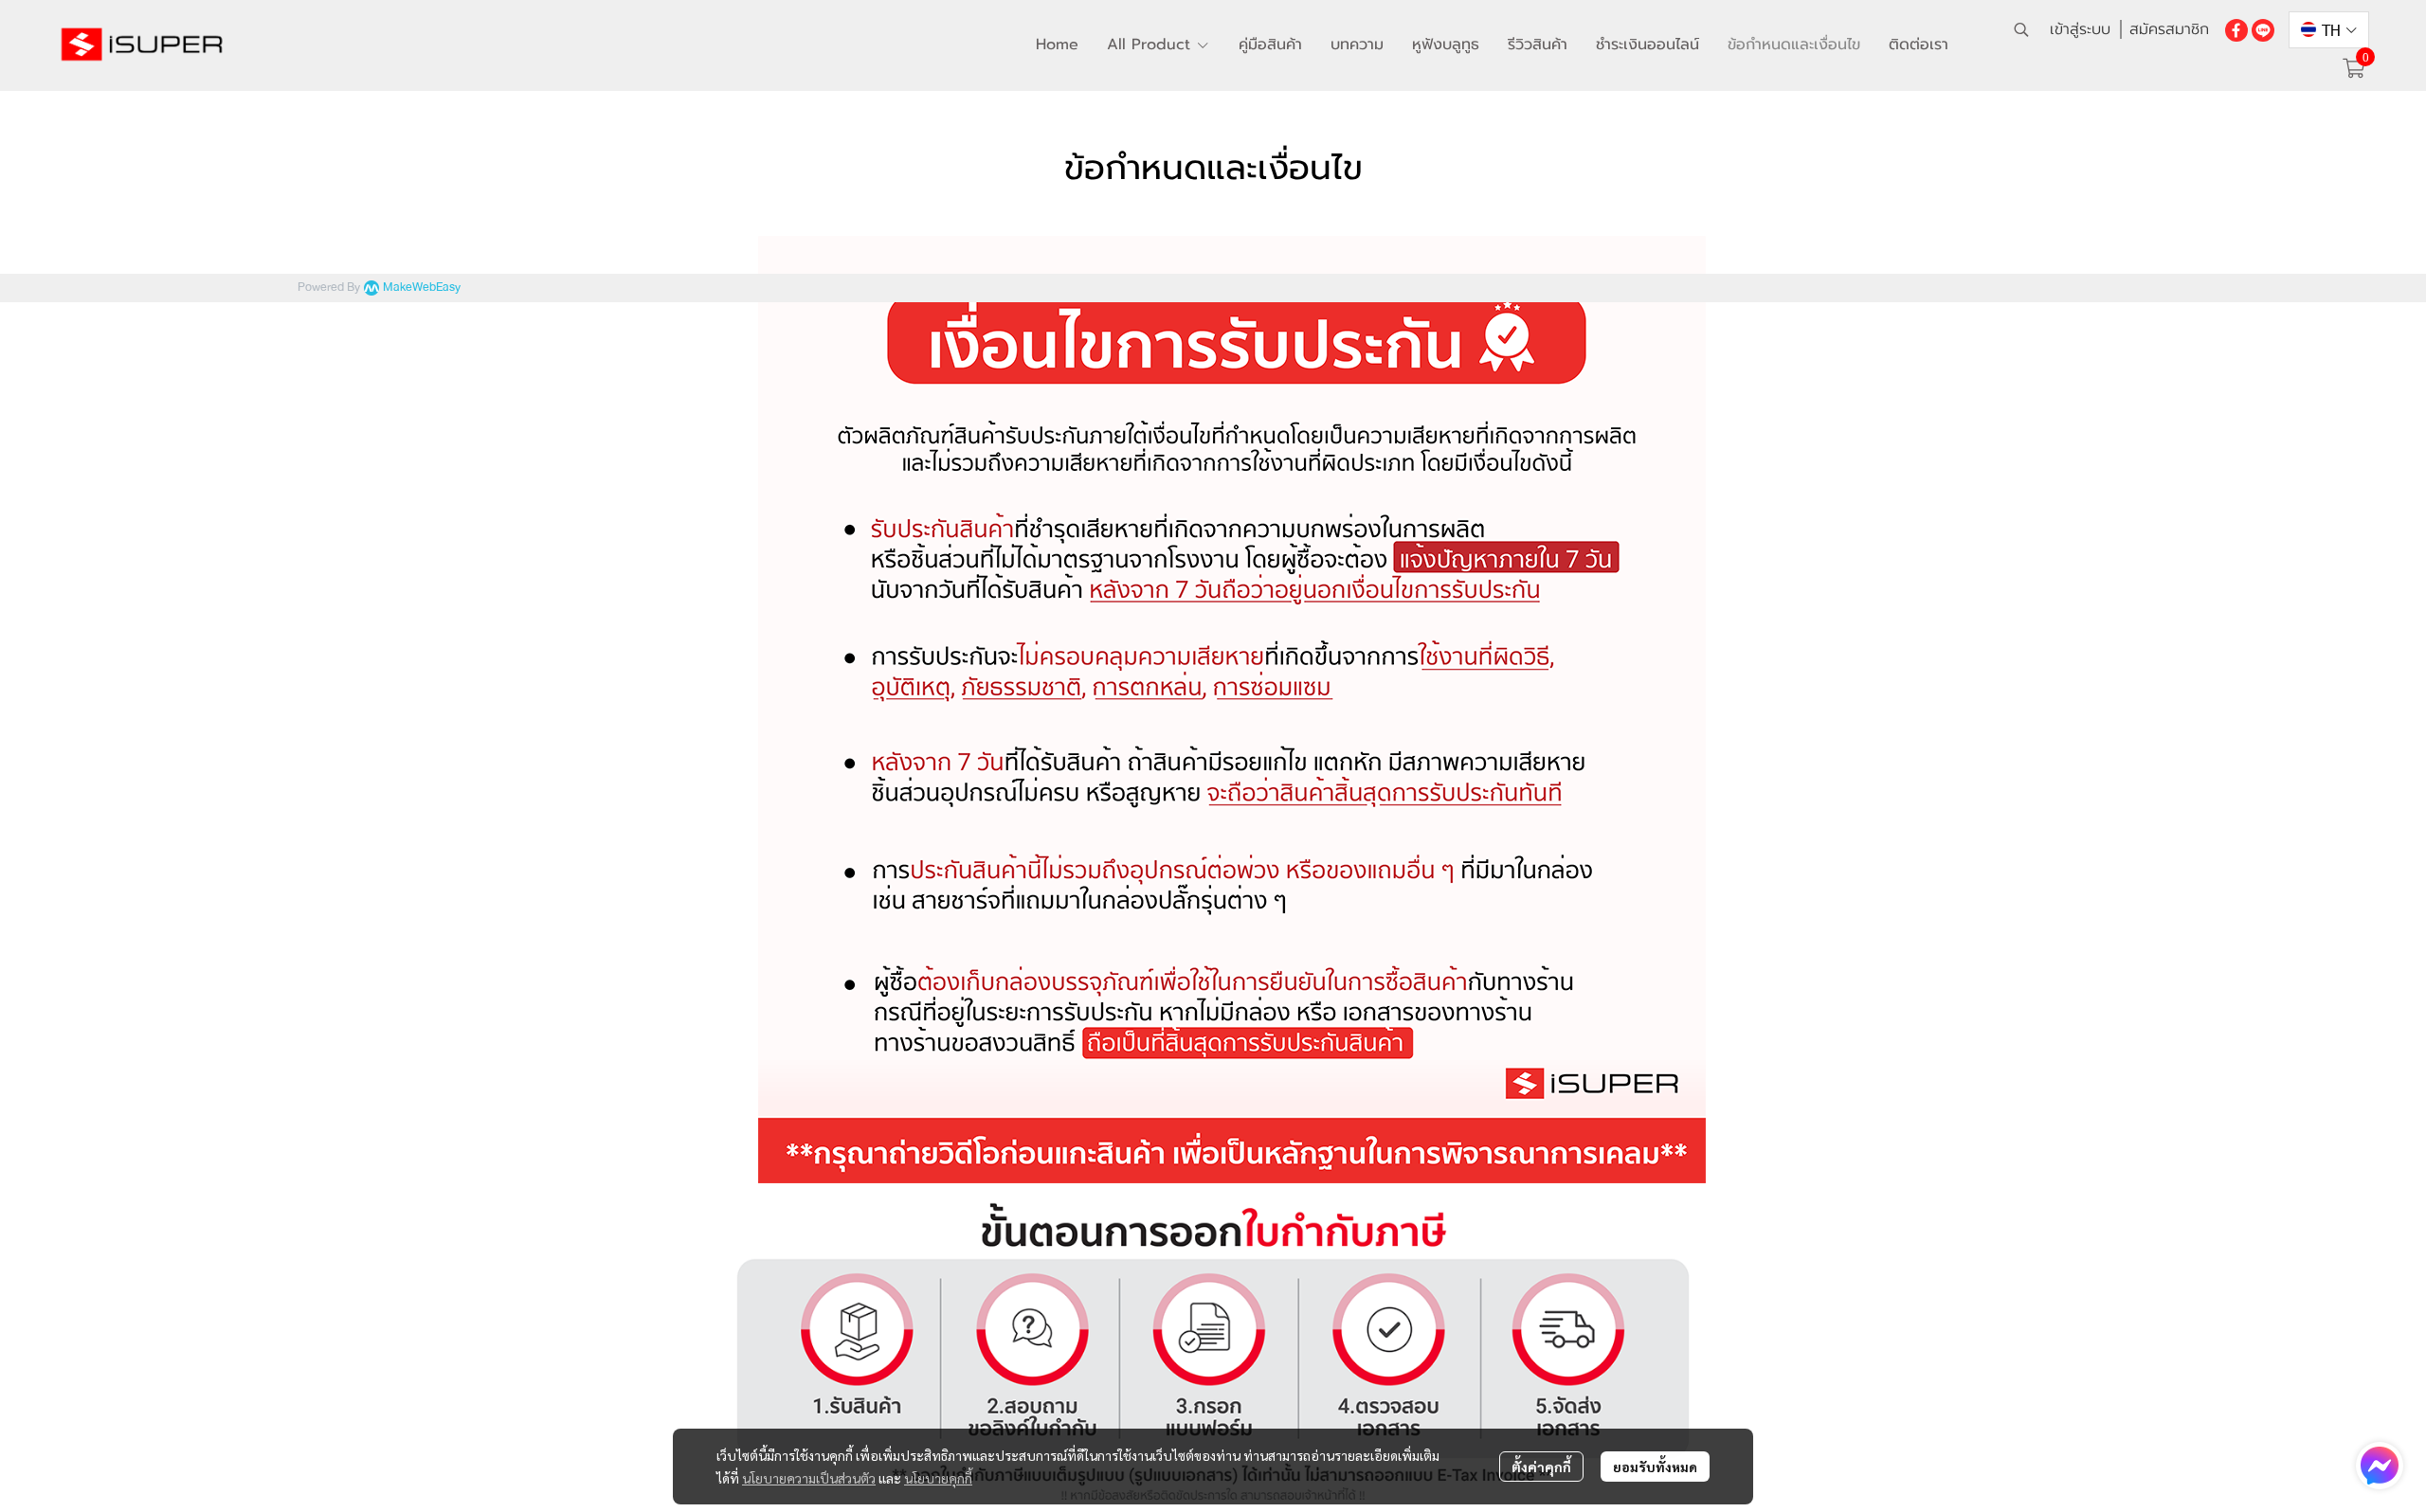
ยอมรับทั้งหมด (1655, 1467)
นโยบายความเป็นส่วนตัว (809, 1478)
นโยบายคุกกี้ (938, 1478)
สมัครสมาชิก (2169, 29)
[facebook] (2236, 29)
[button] (2021, 29)
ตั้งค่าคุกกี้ (1541, 1467)
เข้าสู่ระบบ (2080, 29)
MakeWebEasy (422, 288)
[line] (2263, 29)
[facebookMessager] (2380, 1466)
